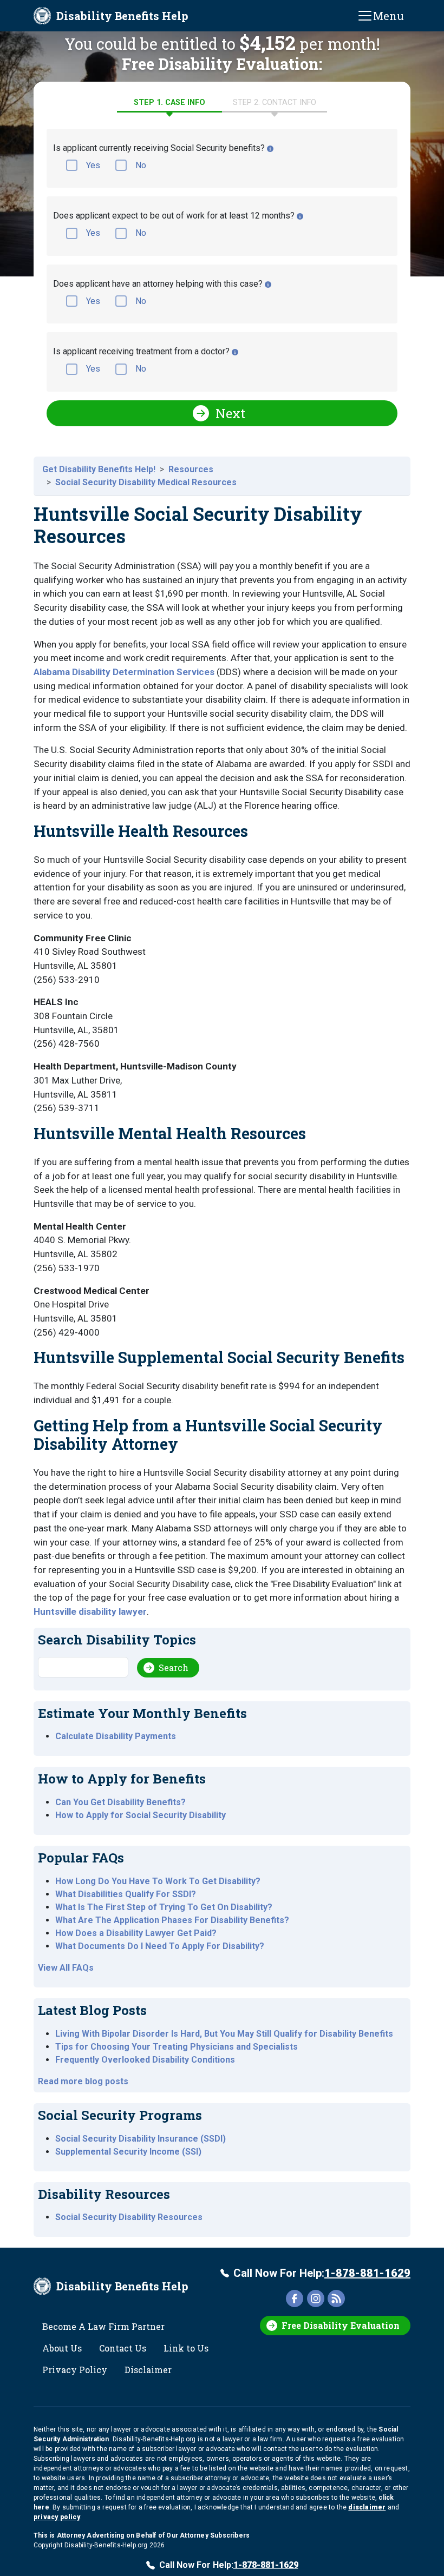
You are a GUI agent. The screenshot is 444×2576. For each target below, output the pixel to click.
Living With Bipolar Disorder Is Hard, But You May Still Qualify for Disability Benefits (224, 2034)
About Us (62, 2348)
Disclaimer (148, 2370)
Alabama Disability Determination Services (124, 672)
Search (174, 1667)
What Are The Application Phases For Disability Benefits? (172, 1920)
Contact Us (123, 2348)
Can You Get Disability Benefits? (120, 1802)
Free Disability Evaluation (341, 2325)
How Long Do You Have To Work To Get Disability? (158, 1881)
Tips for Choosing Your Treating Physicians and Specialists (177, 2047)
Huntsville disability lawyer (90, 1611)
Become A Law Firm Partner (103, 2326)
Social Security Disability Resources (129, 2217)
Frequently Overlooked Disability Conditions (145, 2060)
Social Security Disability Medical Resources (146, 482)
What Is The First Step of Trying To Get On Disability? (164, 1907)
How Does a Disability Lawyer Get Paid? (136, 1933)
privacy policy (57, 2517)
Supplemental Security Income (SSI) (128, 2152)
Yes (93, 165)
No (141, 165)
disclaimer (367, 2507)
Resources (191, 469)
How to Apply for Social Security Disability (141, 1815)
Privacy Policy (75, 2370)
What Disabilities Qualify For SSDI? (126, 1894)
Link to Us (186, 2348)
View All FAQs (66, 1968)
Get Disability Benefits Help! (99, 469)
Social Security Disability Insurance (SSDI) (141, 2139)
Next (230, 413)
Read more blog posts (83, 2081)
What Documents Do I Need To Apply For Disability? (160, 1946)
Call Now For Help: (322, 2273)
